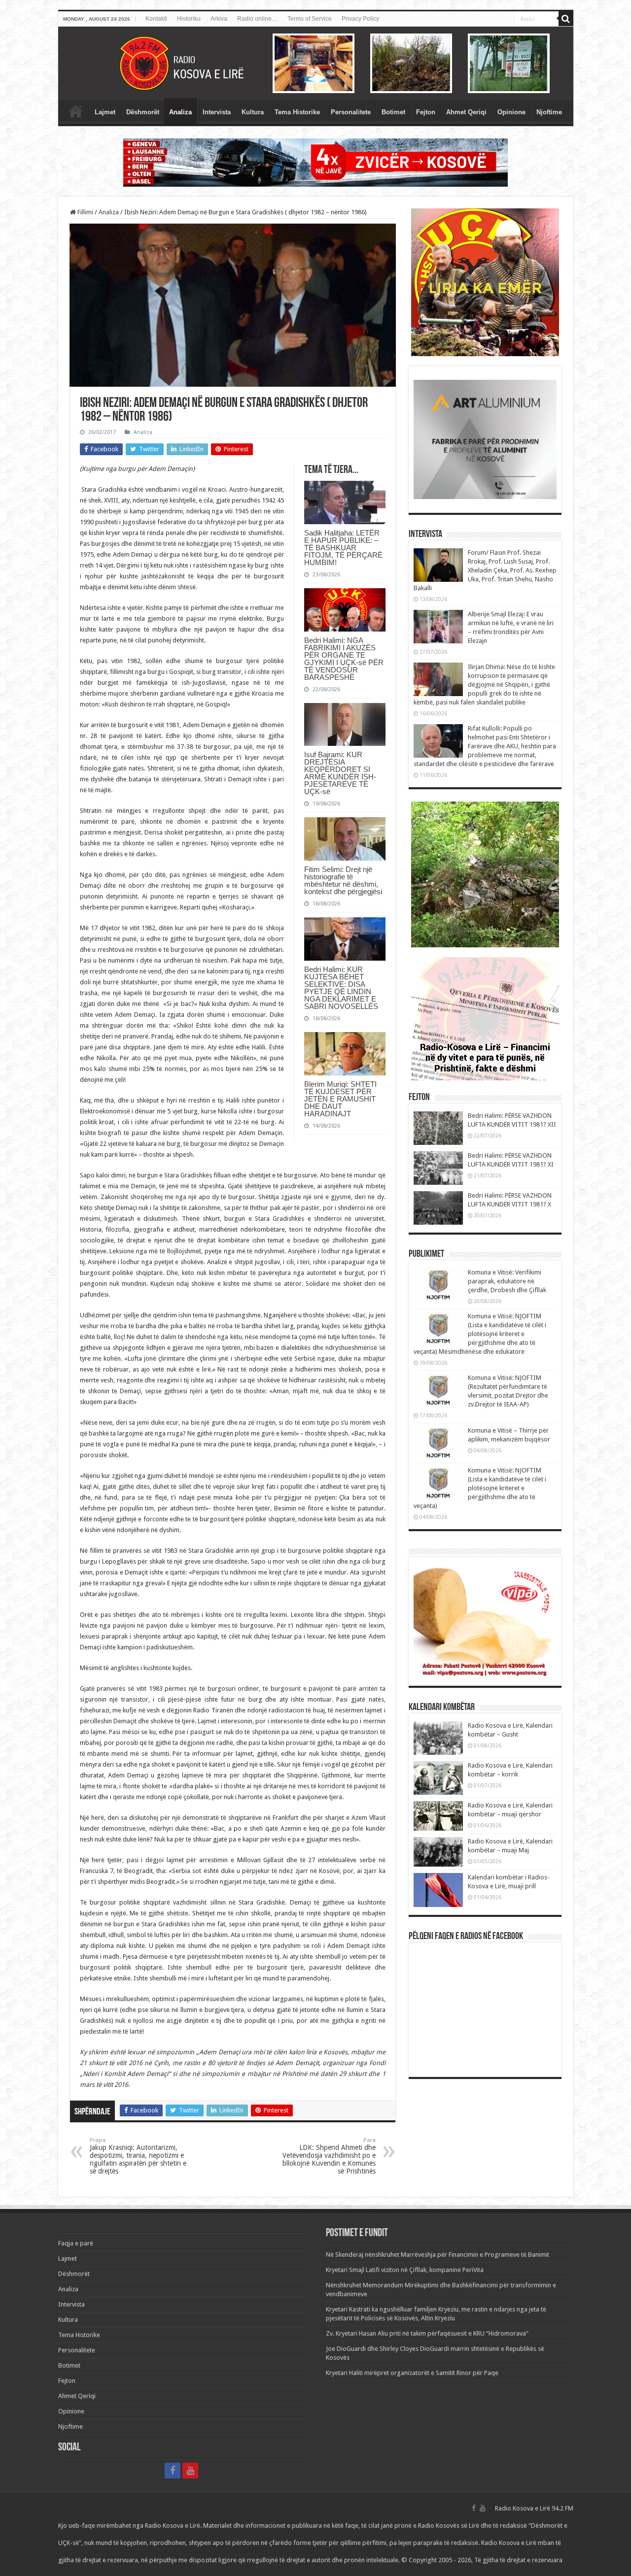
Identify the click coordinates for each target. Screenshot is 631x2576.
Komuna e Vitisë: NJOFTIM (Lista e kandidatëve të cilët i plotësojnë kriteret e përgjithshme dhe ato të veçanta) (480, 1488)
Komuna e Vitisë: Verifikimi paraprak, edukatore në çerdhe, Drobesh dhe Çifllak (507, 1281)
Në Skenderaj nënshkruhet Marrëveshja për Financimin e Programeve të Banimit (438, 2255)
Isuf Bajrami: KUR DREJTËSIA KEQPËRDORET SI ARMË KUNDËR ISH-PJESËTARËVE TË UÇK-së (340, 773)
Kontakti (156, 19)
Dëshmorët (143, 112)
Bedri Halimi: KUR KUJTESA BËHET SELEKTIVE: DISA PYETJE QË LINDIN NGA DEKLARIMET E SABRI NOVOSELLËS (341, 988)
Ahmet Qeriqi (466, 112)
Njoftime (549, 112)
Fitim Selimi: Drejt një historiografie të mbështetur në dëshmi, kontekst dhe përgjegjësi (343, 880)
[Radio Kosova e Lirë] (316, 64)
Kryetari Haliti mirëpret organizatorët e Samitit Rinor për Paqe (412, 2373)
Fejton (426, 112)
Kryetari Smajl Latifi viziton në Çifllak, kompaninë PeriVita (405, 2270)
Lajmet (105, 112)
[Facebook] (173, 2471)
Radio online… (257, 19)
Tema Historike (297, 112)
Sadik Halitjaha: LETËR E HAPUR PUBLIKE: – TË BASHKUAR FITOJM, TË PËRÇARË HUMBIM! (343, 548)
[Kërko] (566, 19)
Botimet (393, 112)
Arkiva (219, 19)
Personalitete (351, 112)
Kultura (253, 112)
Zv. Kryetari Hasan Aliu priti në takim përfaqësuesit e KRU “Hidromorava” (427, 2333)
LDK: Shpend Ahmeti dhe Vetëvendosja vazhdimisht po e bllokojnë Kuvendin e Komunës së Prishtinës (329, 2156)
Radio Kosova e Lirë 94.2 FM (534, 2508)
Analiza (180, 112)
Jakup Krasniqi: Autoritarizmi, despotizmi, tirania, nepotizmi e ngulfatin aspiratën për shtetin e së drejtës (138, 2156)
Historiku (189, 19)
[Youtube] (190, 2471)
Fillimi (85, 212)
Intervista (217, 112)
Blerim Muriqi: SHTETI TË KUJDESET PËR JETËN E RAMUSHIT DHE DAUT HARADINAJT (340, 1099)
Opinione (511, 112)
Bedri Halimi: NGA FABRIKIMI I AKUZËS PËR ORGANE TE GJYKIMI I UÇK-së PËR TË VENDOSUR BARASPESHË (344, 659)
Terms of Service (310, 19)
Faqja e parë (76, 111)
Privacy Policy (360, 19)
